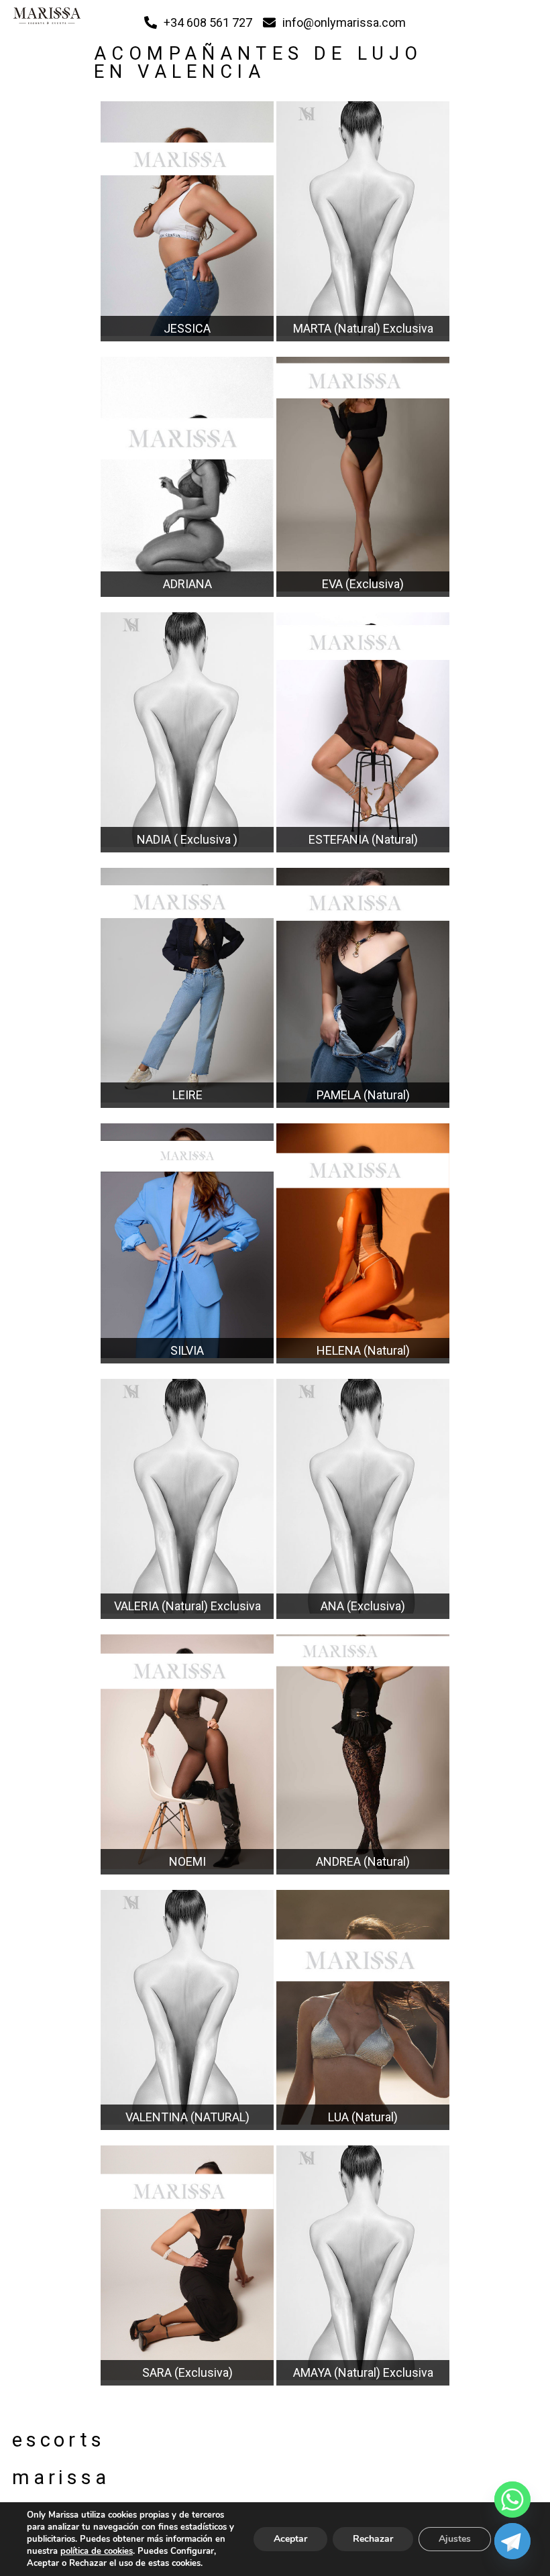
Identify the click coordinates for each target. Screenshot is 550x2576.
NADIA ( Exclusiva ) (187, 839)
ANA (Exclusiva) (363, 1606)
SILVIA (187, 1350)
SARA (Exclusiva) (187, 2372)
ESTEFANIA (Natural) (363, 839)
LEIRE (187, 1095)
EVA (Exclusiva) (363, 584)
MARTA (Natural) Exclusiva (363, 328)
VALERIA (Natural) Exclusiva (187, 1606)
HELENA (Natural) (363, 1350)
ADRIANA (187, 584)
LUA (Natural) (363, 2117)
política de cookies (97, 2551)
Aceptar (290, 2539)
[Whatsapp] (512, 2500)
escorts (46, 2440)
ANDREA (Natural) (363, 1861)
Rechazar (373, 2539)
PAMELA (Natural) (363, 1095)
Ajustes (455, 2539)
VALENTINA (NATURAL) (187, 2117)
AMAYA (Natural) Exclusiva (363, 2372)
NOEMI (187, 1861)
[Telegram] (512, 2541)
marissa (46, 2477)
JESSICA (187, 328)
